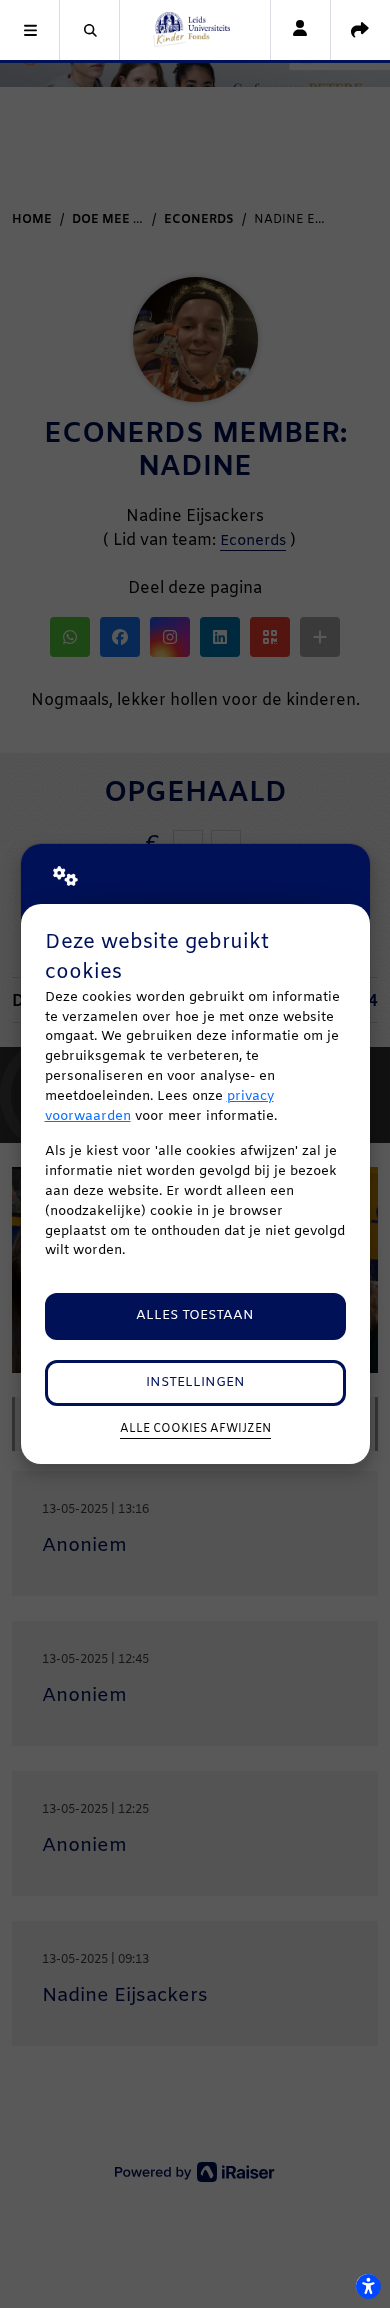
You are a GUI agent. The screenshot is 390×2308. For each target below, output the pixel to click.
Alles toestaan (195, 1315)
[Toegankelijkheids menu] (368, 2286)
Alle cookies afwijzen (195, 1429)
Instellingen (195, 1382)
